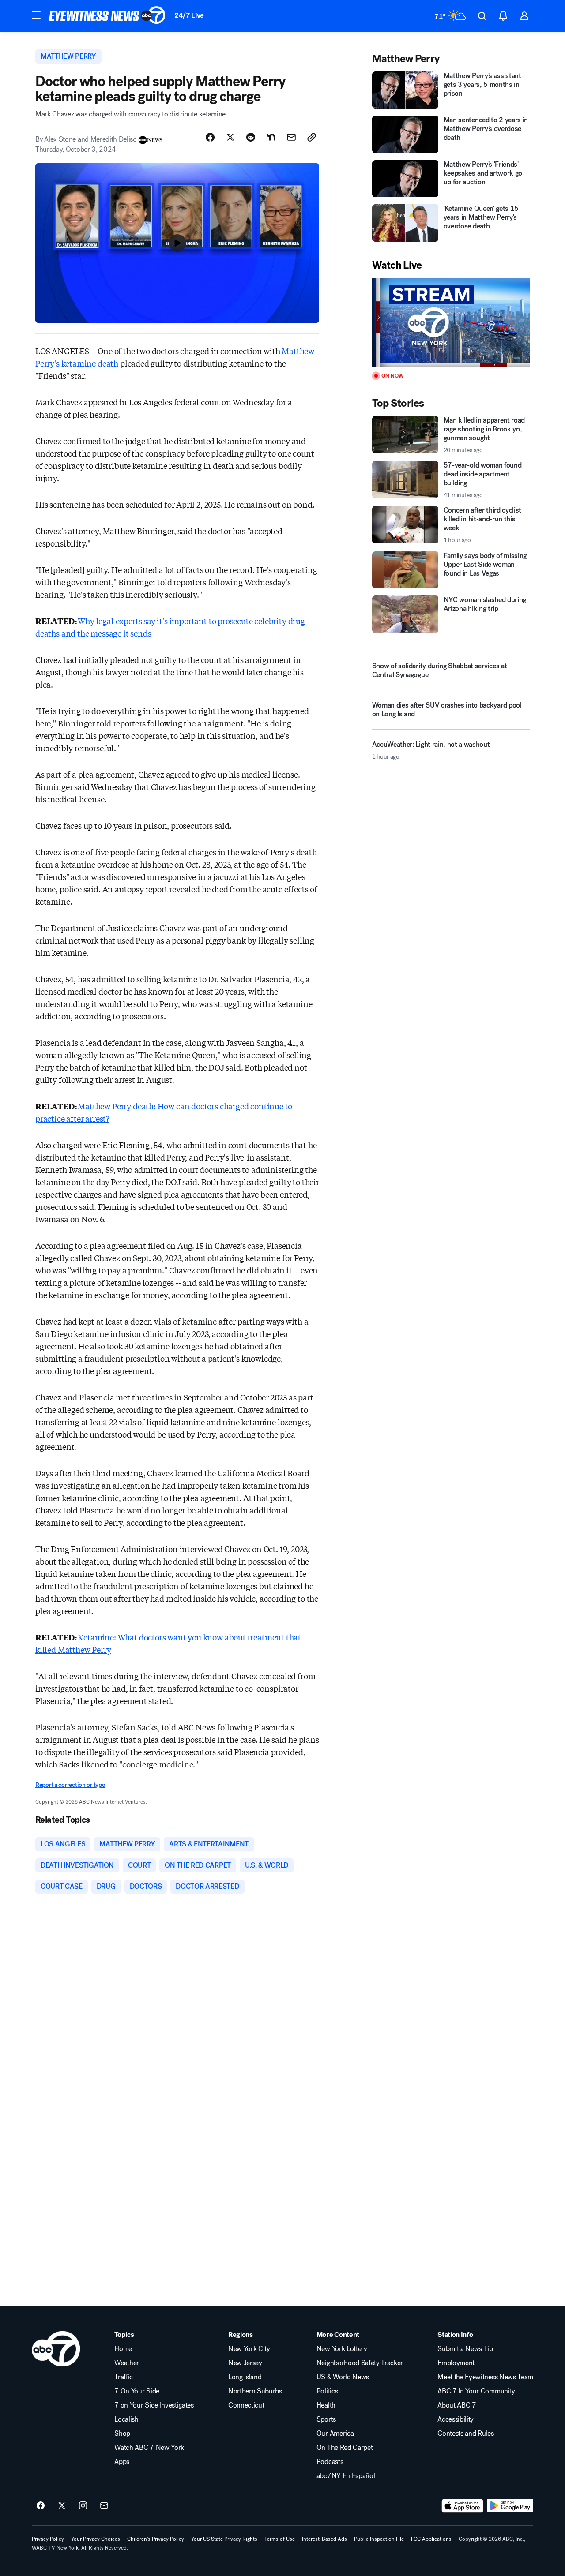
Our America (335, 2434)
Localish (126, 2419)
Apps (122, 2462)
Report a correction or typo (70, 1785)
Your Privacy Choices (96, 2539)
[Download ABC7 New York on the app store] (463, 2506)
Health (326, 2405)
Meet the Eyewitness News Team (485, 2377)
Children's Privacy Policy (156, 2539)
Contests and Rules (465, 2434)
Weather (127, 2363)
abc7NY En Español (346, 2476)
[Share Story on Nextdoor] (271, 137)
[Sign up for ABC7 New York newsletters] (104, 2506)
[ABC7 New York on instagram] (83, 2506)
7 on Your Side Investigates (154, 2405)
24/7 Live (189, 15)
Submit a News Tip (465, 2349)
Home (123, 2349)
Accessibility (456, 2419)
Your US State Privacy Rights (224, 2539)
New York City (249, 2349)
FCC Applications (431, 2539)
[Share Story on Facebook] (210, 137)
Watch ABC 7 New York (149, 2448)
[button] (36, 15)
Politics (327, 2391)
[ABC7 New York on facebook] (41, 2506)
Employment (456, 2363)
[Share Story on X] (230, 137)
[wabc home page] (56, 2349)
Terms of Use (280, 2539)
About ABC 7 (457, 2405)
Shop (122, 2434)
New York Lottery (342, 2349)
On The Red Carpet (345, 2448)
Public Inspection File (379, 2539)
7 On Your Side (137, 2391)
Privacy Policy (48, 2539)
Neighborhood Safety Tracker (360, 2363)
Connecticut (246, 2405)
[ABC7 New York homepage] (107, 16)
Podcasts (330, 2462)
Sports (326, 2419)
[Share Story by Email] (291, 137)
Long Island (245, 2377)
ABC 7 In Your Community (476, 2391)
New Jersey (245, 2363)
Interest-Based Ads (324, 2539)
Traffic (124, 2377)
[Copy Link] (312, 137)
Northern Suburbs (255, 2391)
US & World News (343, 2377)
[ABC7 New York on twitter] (62, 2506)
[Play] (451, 322)
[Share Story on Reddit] (251, 137)
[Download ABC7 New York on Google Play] (510, 2506)
